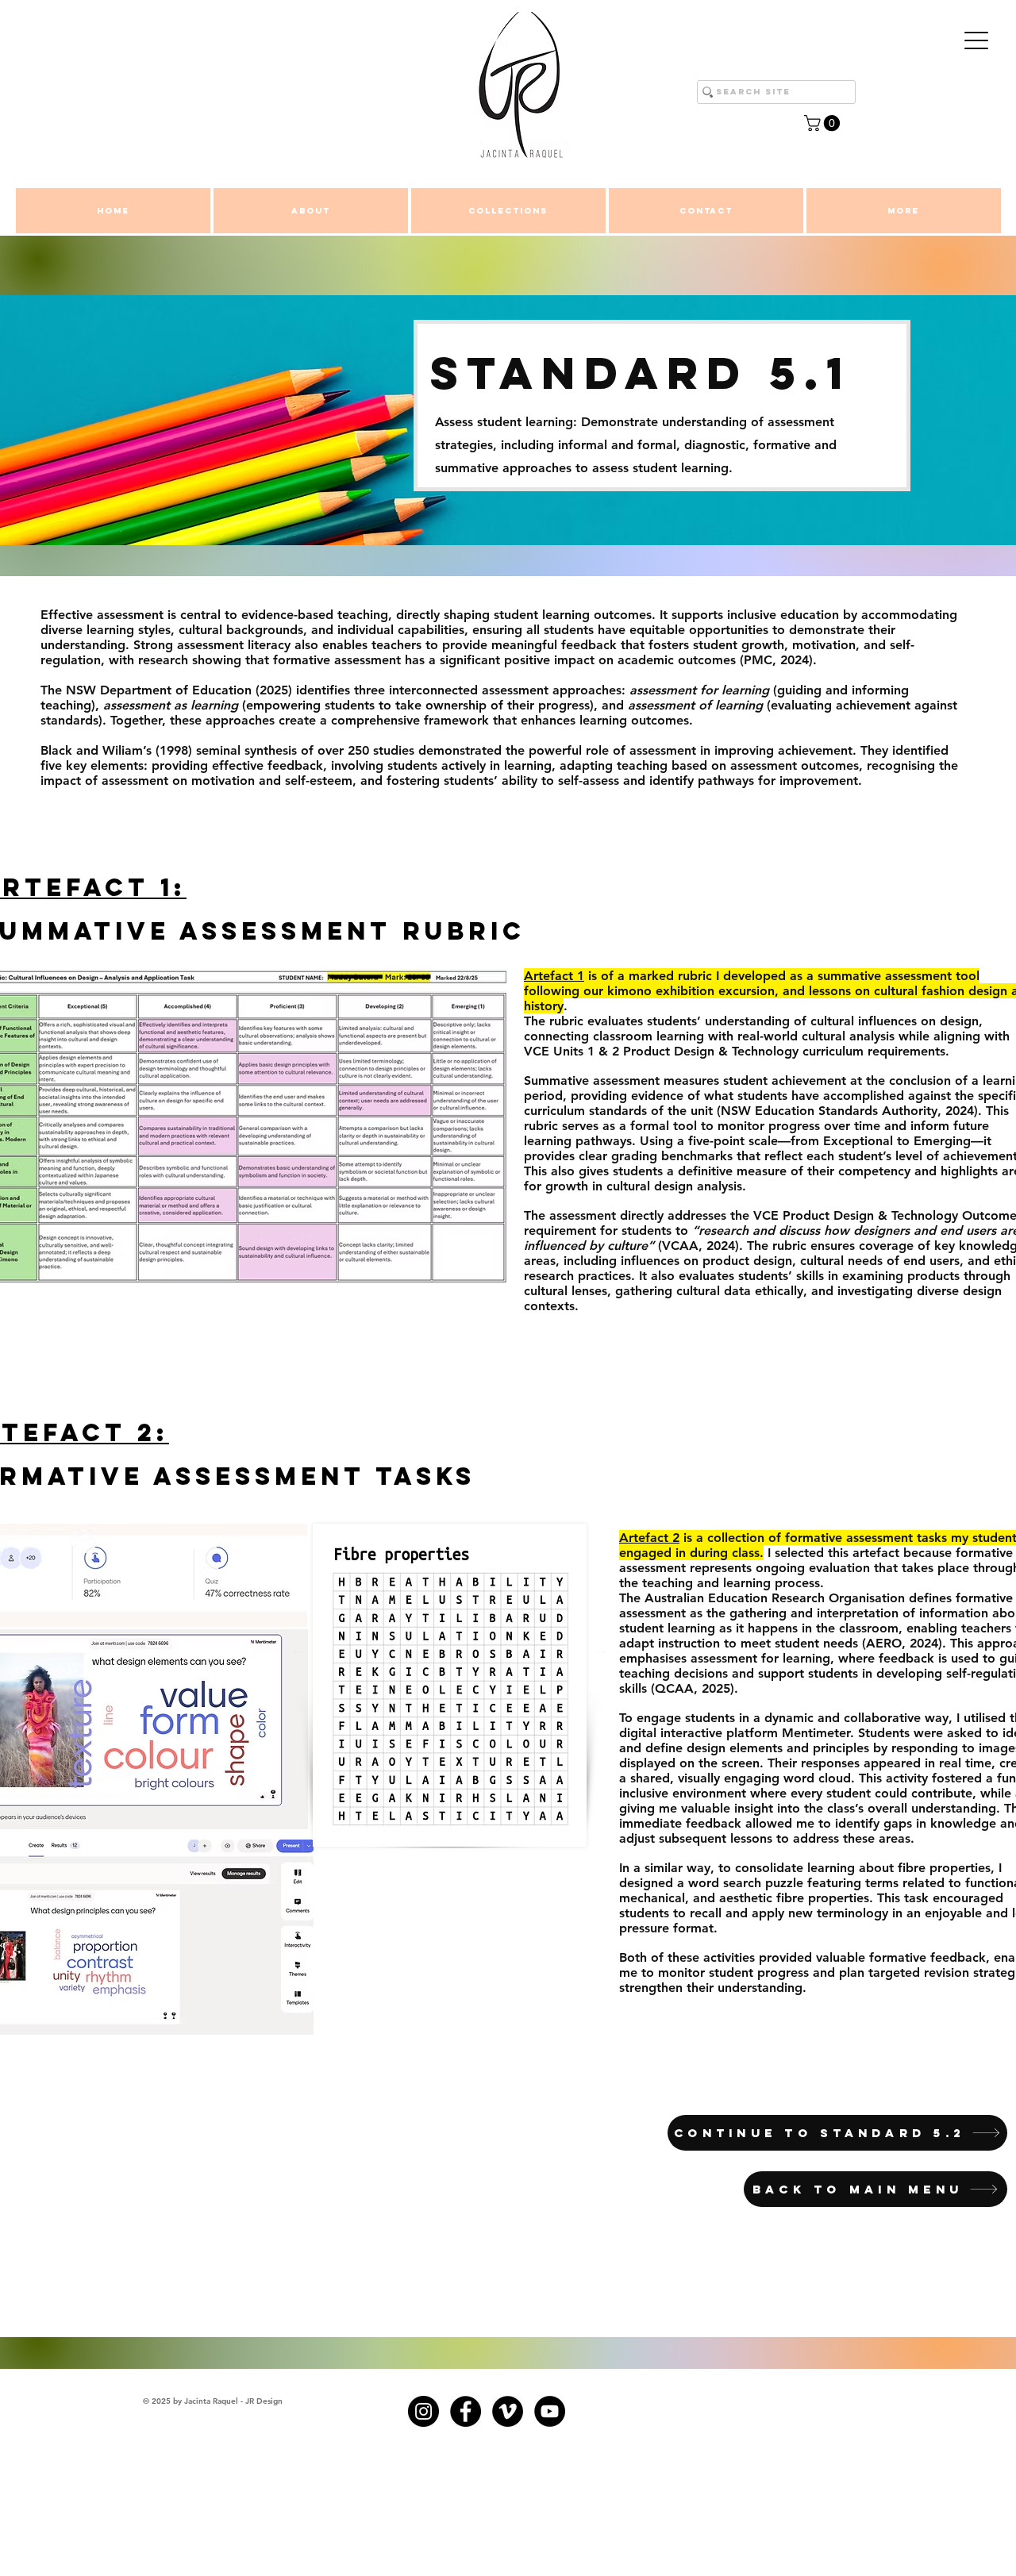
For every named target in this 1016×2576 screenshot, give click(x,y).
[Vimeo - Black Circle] (508, 2411)
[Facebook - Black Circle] (466, 2411)
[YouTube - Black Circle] (550, 2411)
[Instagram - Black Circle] (423, 2411)
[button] (824, 123)
